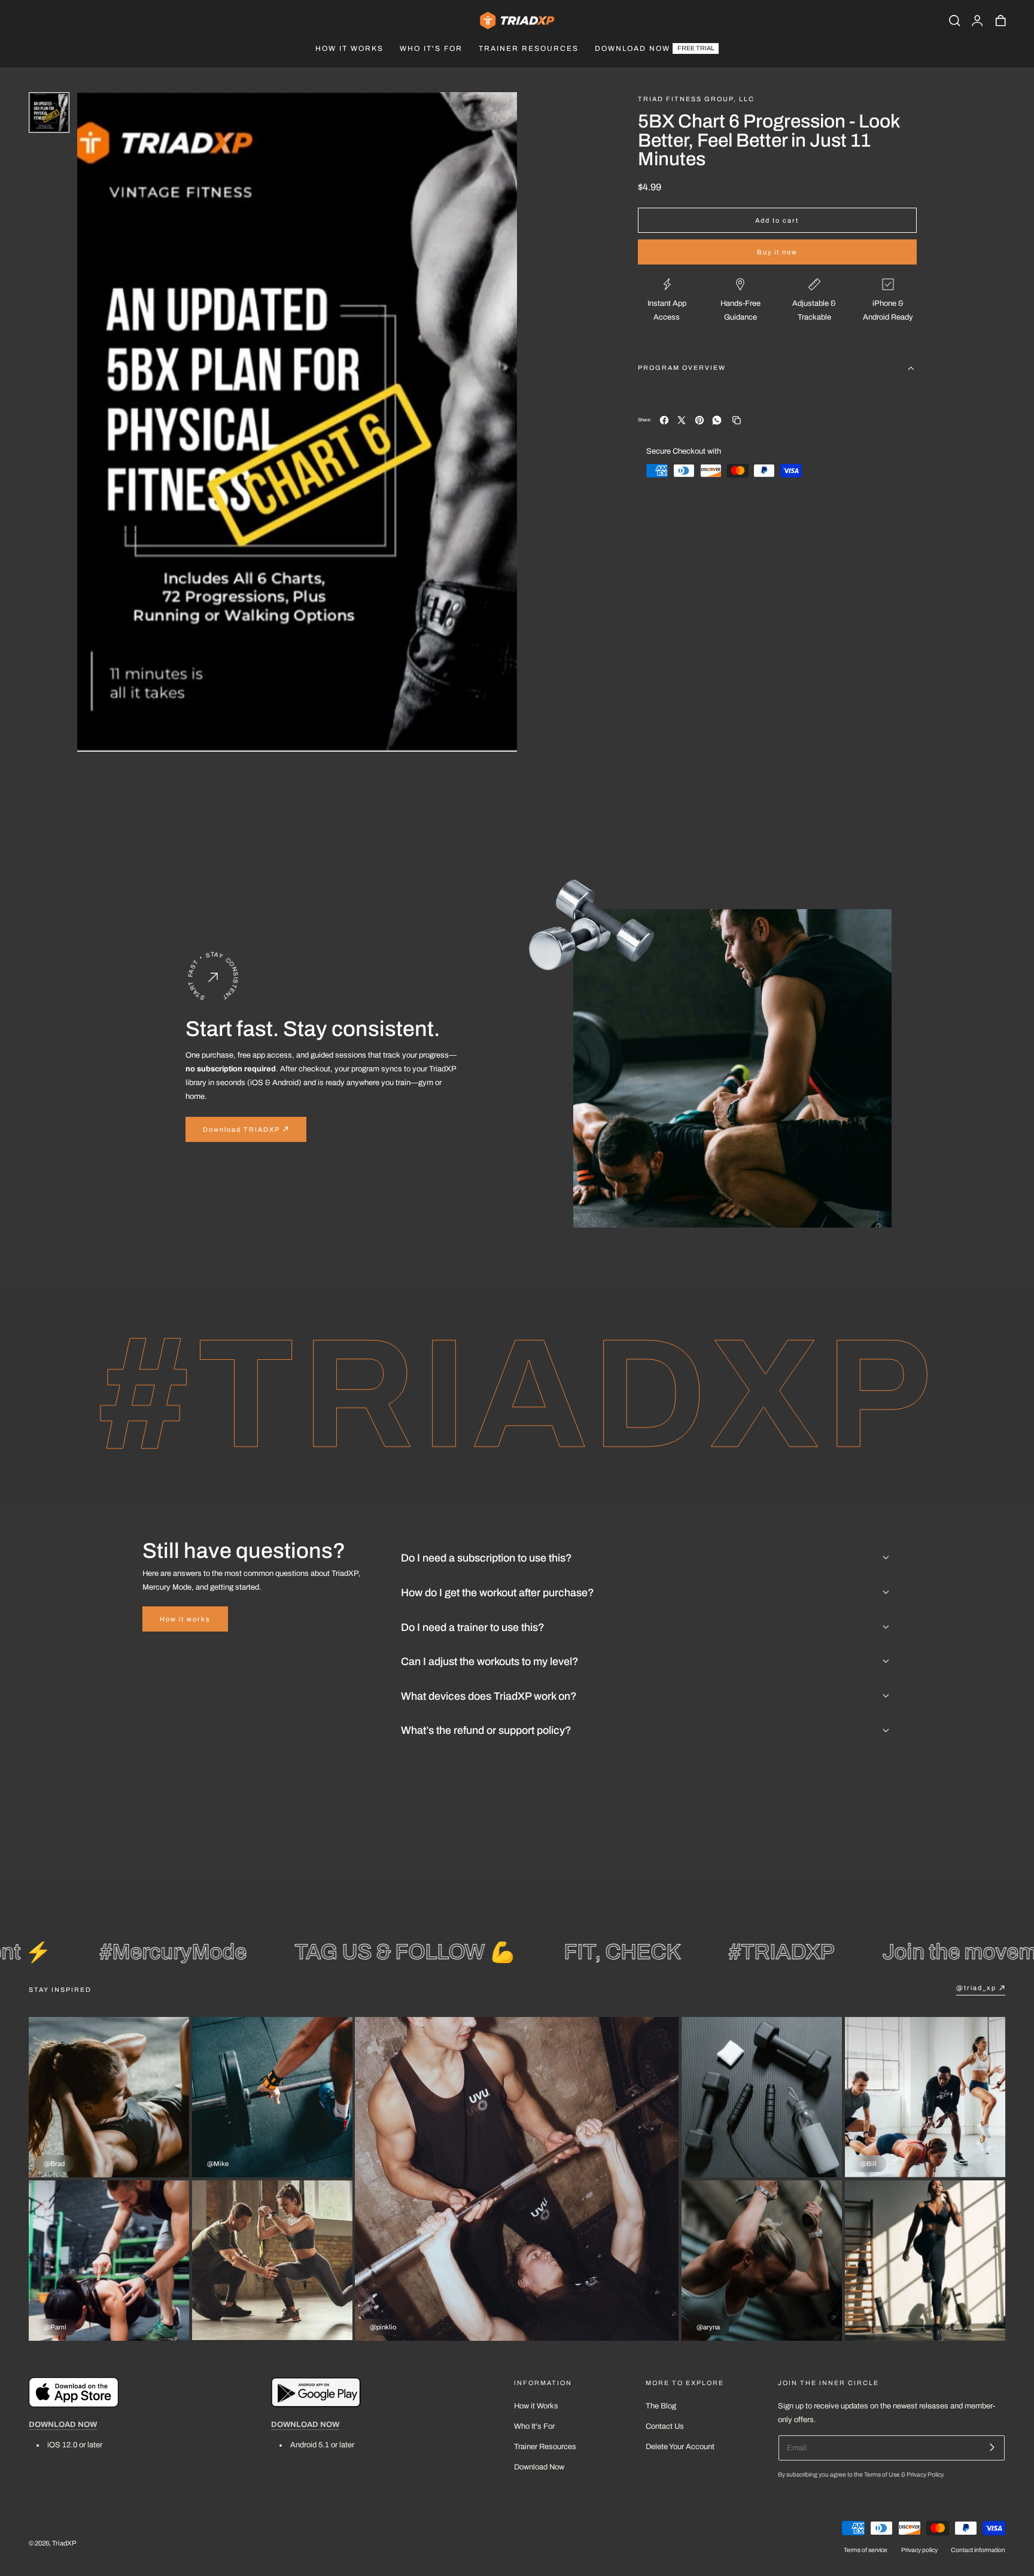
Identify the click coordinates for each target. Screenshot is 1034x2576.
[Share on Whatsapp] (717, 420)
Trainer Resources (545, 2447)
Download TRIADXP (241, 1129)
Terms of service (866, 2550)
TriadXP (64, 2542)
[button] (954, 20)
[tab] (49, 113)
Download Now (539, 2468)
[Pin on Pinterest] (700, 420)
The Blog (661, 2406)
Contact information (978, 2550)
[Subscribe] (992, 2447)
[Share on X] (682, 420)
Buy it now (777, 252)
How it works (185, 1619)
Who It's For (534, 2426)
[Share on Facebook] (664, 420)
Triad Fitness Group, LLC (696, 99)
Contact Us (665, 2426)
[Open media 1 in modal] (497, 112)
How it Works (536, 2406)
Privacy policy (919, 2550)
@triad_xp (976, 1988)
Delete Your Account (680, 2447)
